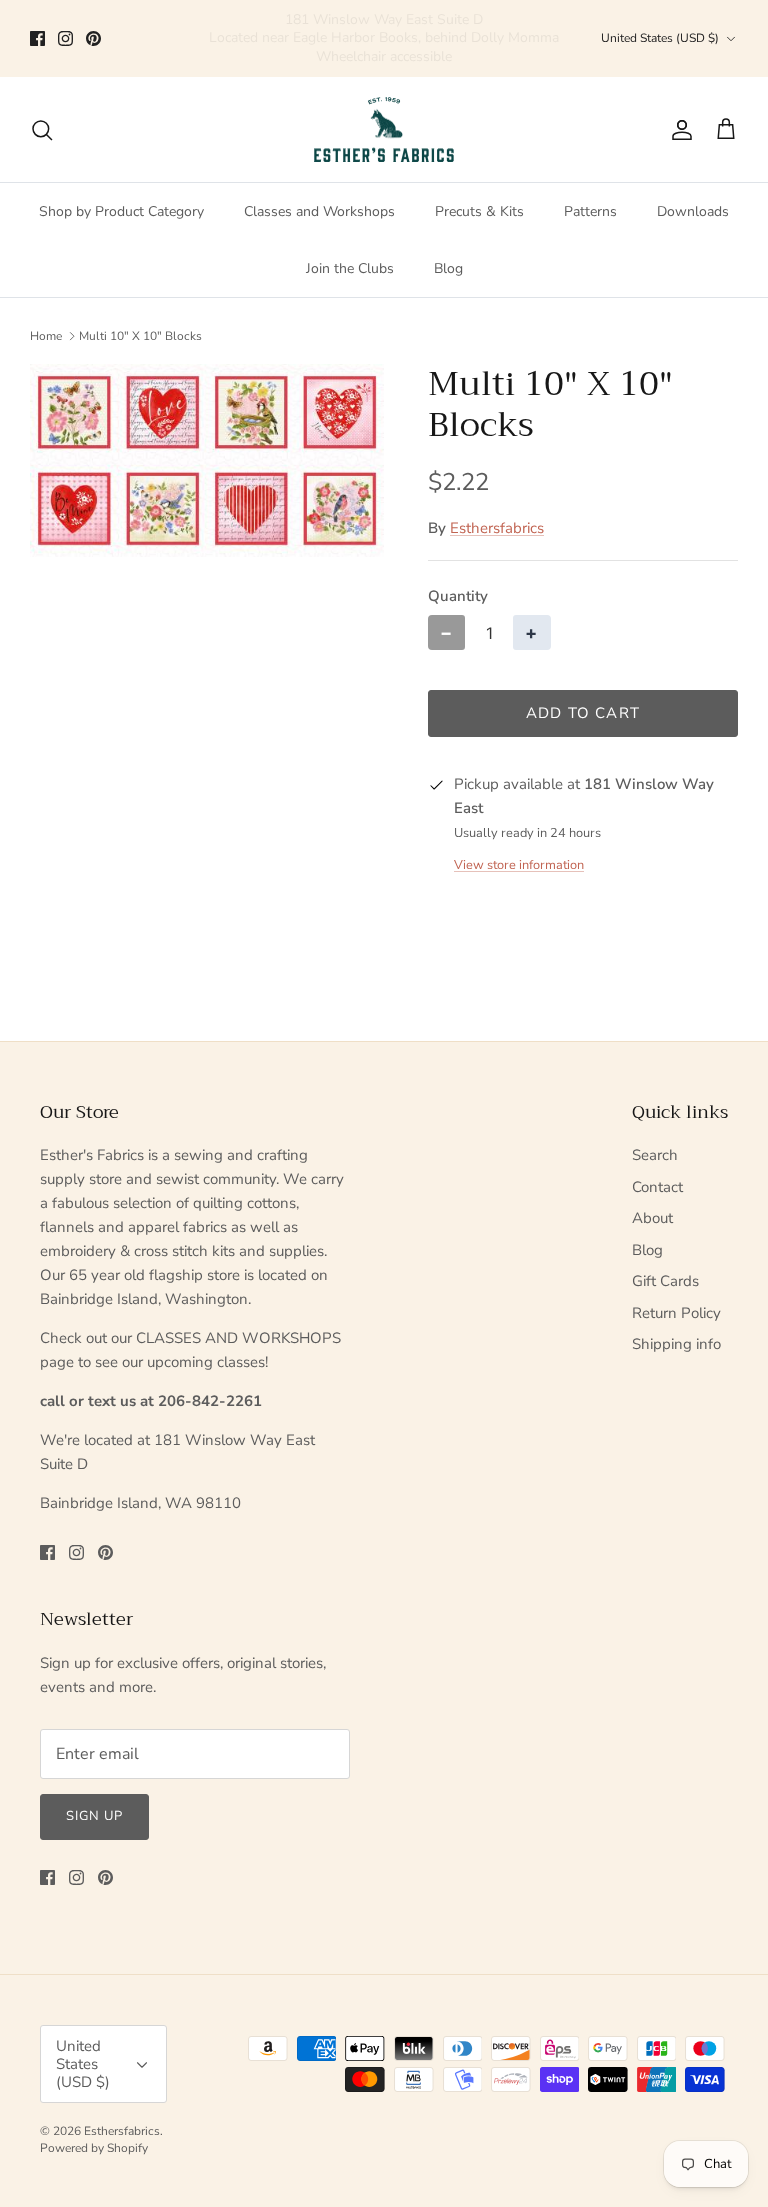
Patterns (590, 211)
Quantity (458, 596)
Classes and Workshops (319, 211)
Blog (448, 268)
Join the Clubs (350, 268)
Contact (657, 1187)
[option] (207, 460)
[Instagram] (65, 38)
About (652, 1218)
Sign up (94, 1816)
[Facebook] (37, 38)
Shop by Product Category (121, 211)
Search (655, 1155)
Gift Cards (665, 1281)
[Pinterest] (93, 38)
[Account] (678, 130)
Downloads (693, 211)
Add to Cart (583, 713)
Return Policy (676, 1313)
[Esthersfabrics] (384, 130)
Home (46, 336)
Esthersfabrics (497, 528)
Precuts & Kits (479, 211)
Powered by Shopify (94, 2148)
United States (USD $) (660, 38)
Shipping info (676, 1344)
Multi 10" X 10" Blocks (140, 336)
